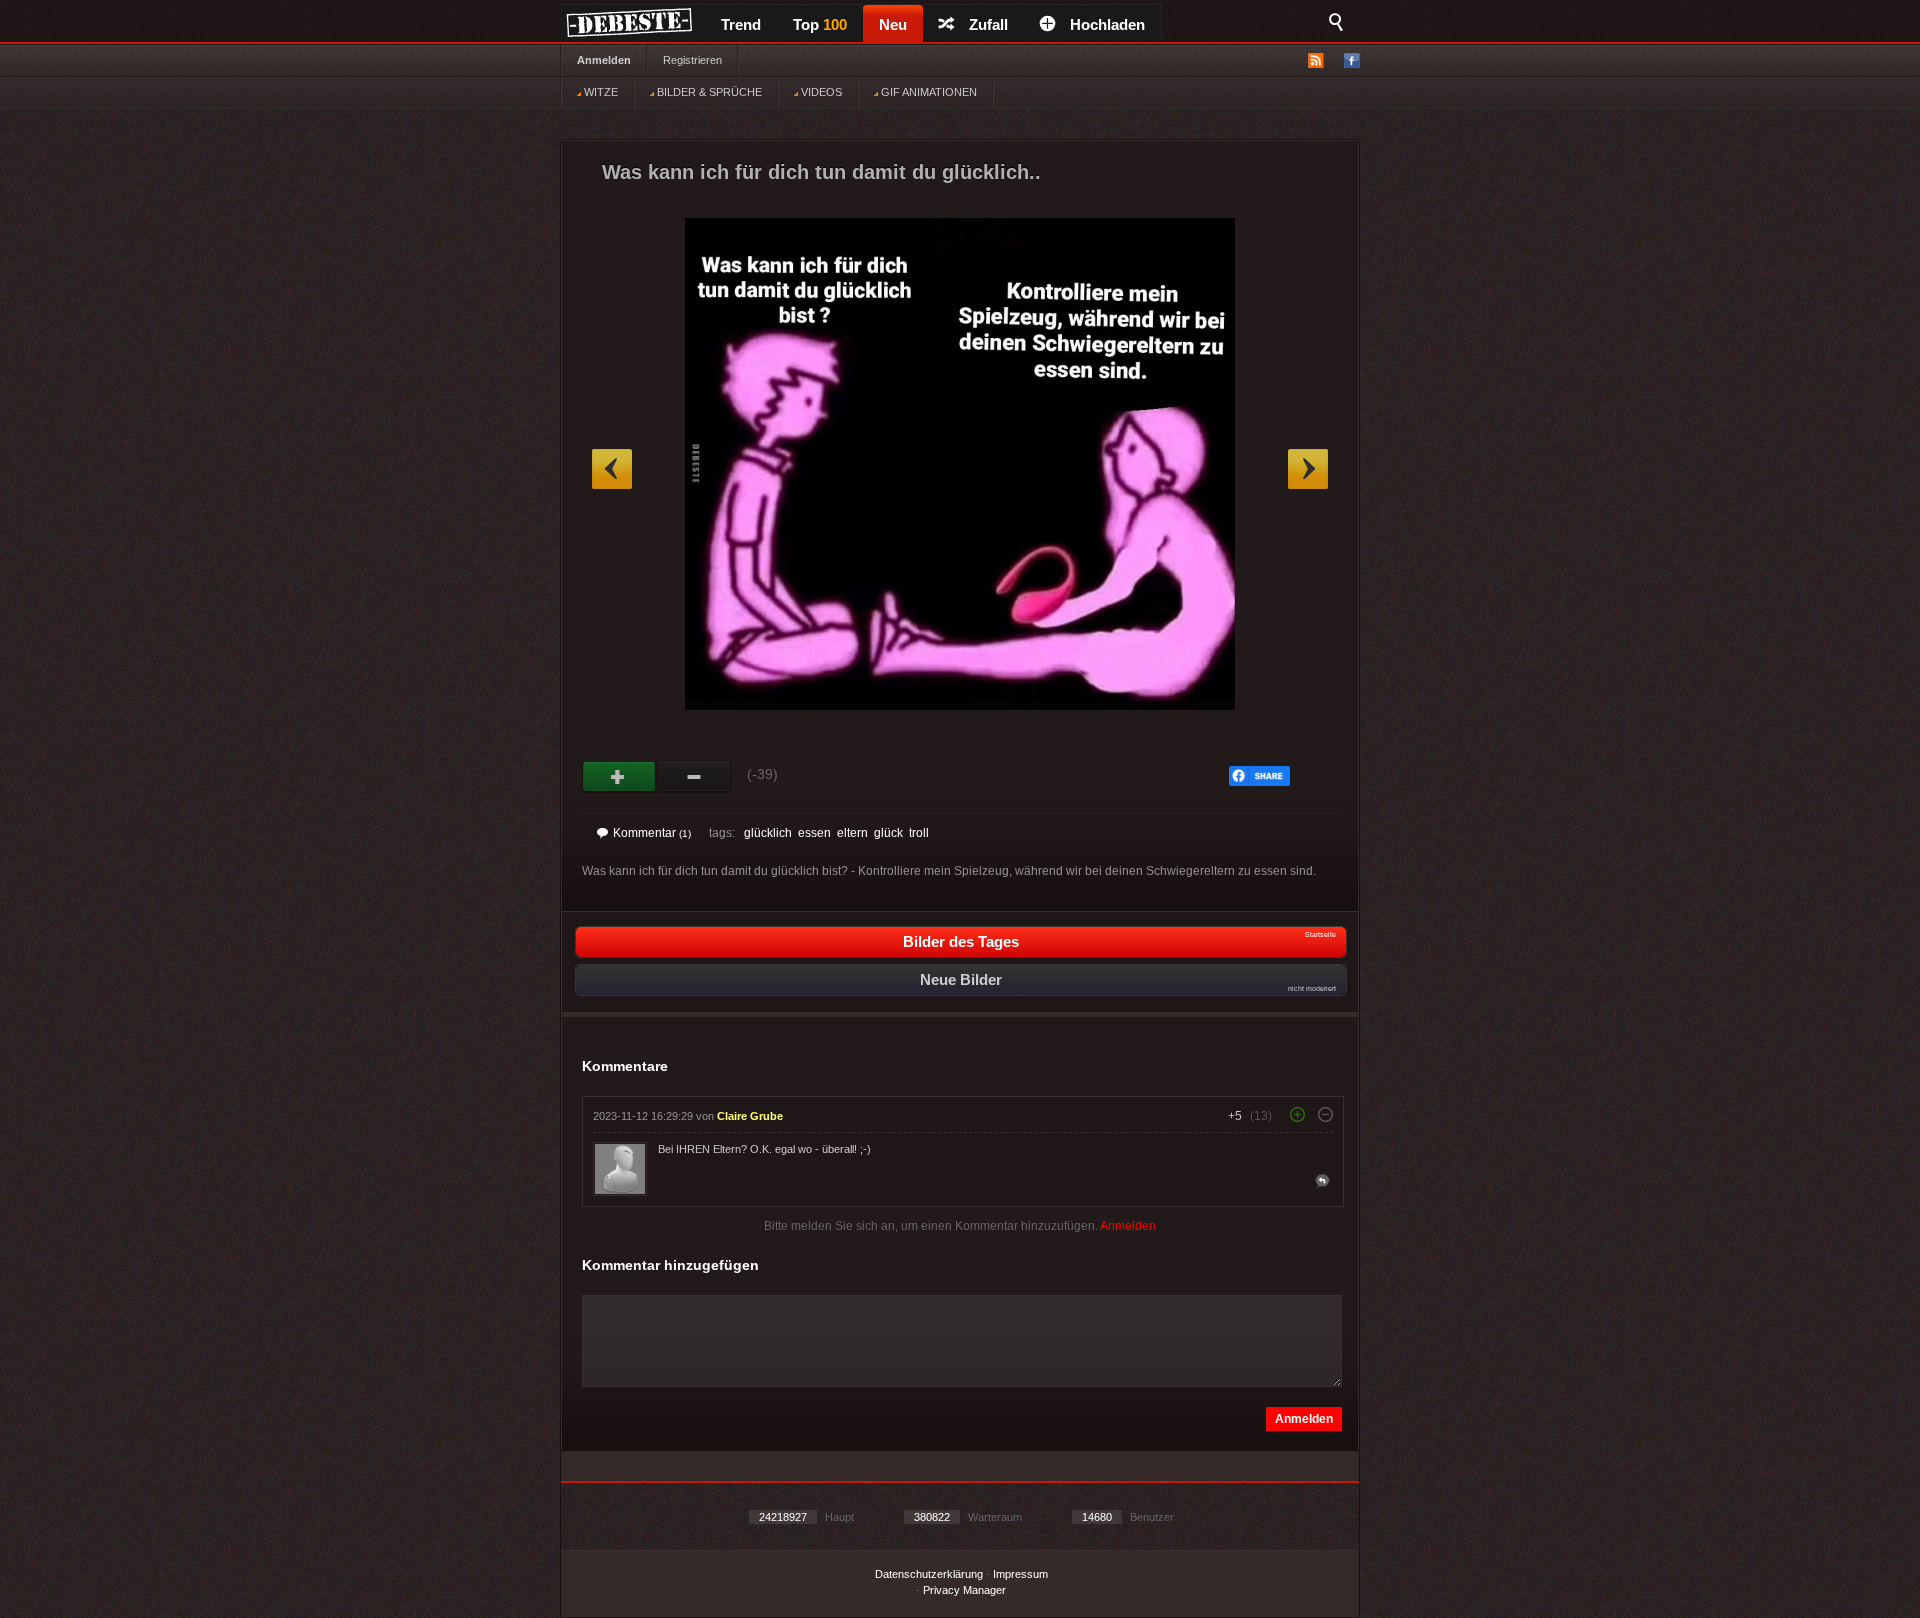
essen (814, 833)
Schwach (694, 777)
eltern (852, 833)
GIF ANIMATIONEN (927, 92)
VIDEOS (820, 92)
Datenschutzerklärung (929, 1574)
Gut (619, 777)
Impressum (1020, 1574)
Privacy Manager (964, 1590)
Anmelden (604, 60)
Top (820, 24)
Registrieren (692, 60)
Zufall (988, 24)
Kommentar (652, 833)
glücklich (768, 833)
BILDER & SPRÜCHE (708, 92)
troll (919, 833)
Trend (741, 24)
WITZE (599, 92)
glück (888, 833)
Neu (893, 24)
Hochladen (1107, 24)
